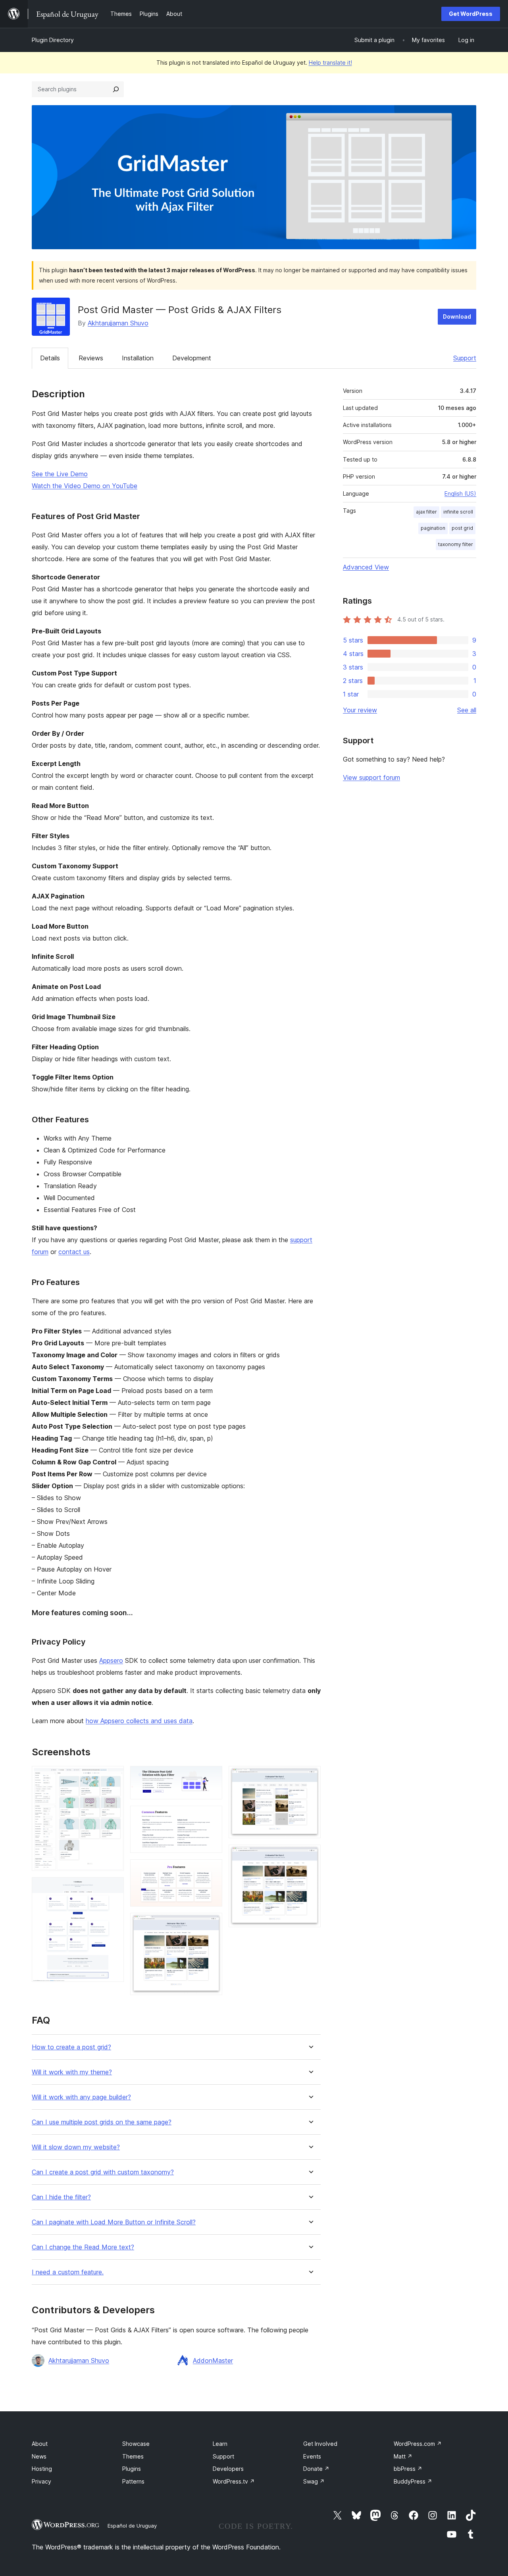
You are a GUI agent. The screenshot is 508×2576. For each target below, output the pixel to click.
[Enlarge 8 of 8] (310, 1855)
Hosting (42, 2469)
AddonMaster (213, 2361)
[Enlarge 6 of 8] (212, 1924)
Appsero (111, 1660)
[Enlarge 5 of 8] (212, 1870)
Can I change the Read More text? (83, 2247)
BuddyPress (413, 2481)
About (40, 2444)
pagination (433, 528)
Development (192, 358)
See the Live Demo (60, 474)
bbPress (408, 2469)
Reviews (91, 358)
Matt (403, 2456)
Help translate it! (330, 63)
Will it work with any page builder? (81, 2097)
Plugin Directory (53, 40)
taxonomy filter (456, 544)
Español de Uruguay (132, 2526)
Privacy (41, 2481)
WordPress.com (418, 2444)
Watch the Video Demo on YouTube (85, 486)
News (39, 2456)
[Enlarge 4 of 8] (212, 1816)
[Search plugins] (116, 89)
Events (312, 2456)
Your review (360, 710)
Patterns (133, 2481)
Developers (228, 2469)
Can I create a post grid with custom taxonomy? (103, 2172)
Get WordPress (471, 14)
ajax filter (426, 512)
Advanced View (366, 567)
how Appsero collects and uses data (139, 1721)
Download (457, 316)
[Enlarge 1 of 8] (113, 1777)
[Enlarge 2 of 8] (113, 1888)
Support (465, 358)
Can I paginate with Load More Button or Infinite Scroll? (114, 2222)
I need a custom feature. (68, 2272)
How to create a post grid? (71, 2047)
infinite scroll (458, 512)
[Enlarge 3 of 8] (212, 1777)
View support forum (371, 777)
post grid (462, 528)
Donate (316, 2469)
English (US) (460, 493)
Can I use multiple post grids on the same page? (102, 2122)
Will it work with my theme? (72, 2072)
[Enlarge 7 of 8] (310, 1777)
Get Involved (320, 2444)
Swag (314, 2481)
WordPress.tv (234, 2481)
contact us (74, 1252)
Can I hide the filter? (61, 2197)
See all (467, 710)
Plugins (132, 2469)
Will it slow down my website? (76, 2147)
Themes (133, 2456)
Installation (138, 358)
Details (50, 358)
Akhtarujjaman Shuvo (118, 323)
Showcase (136, 2444)
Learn (220, 2444)
